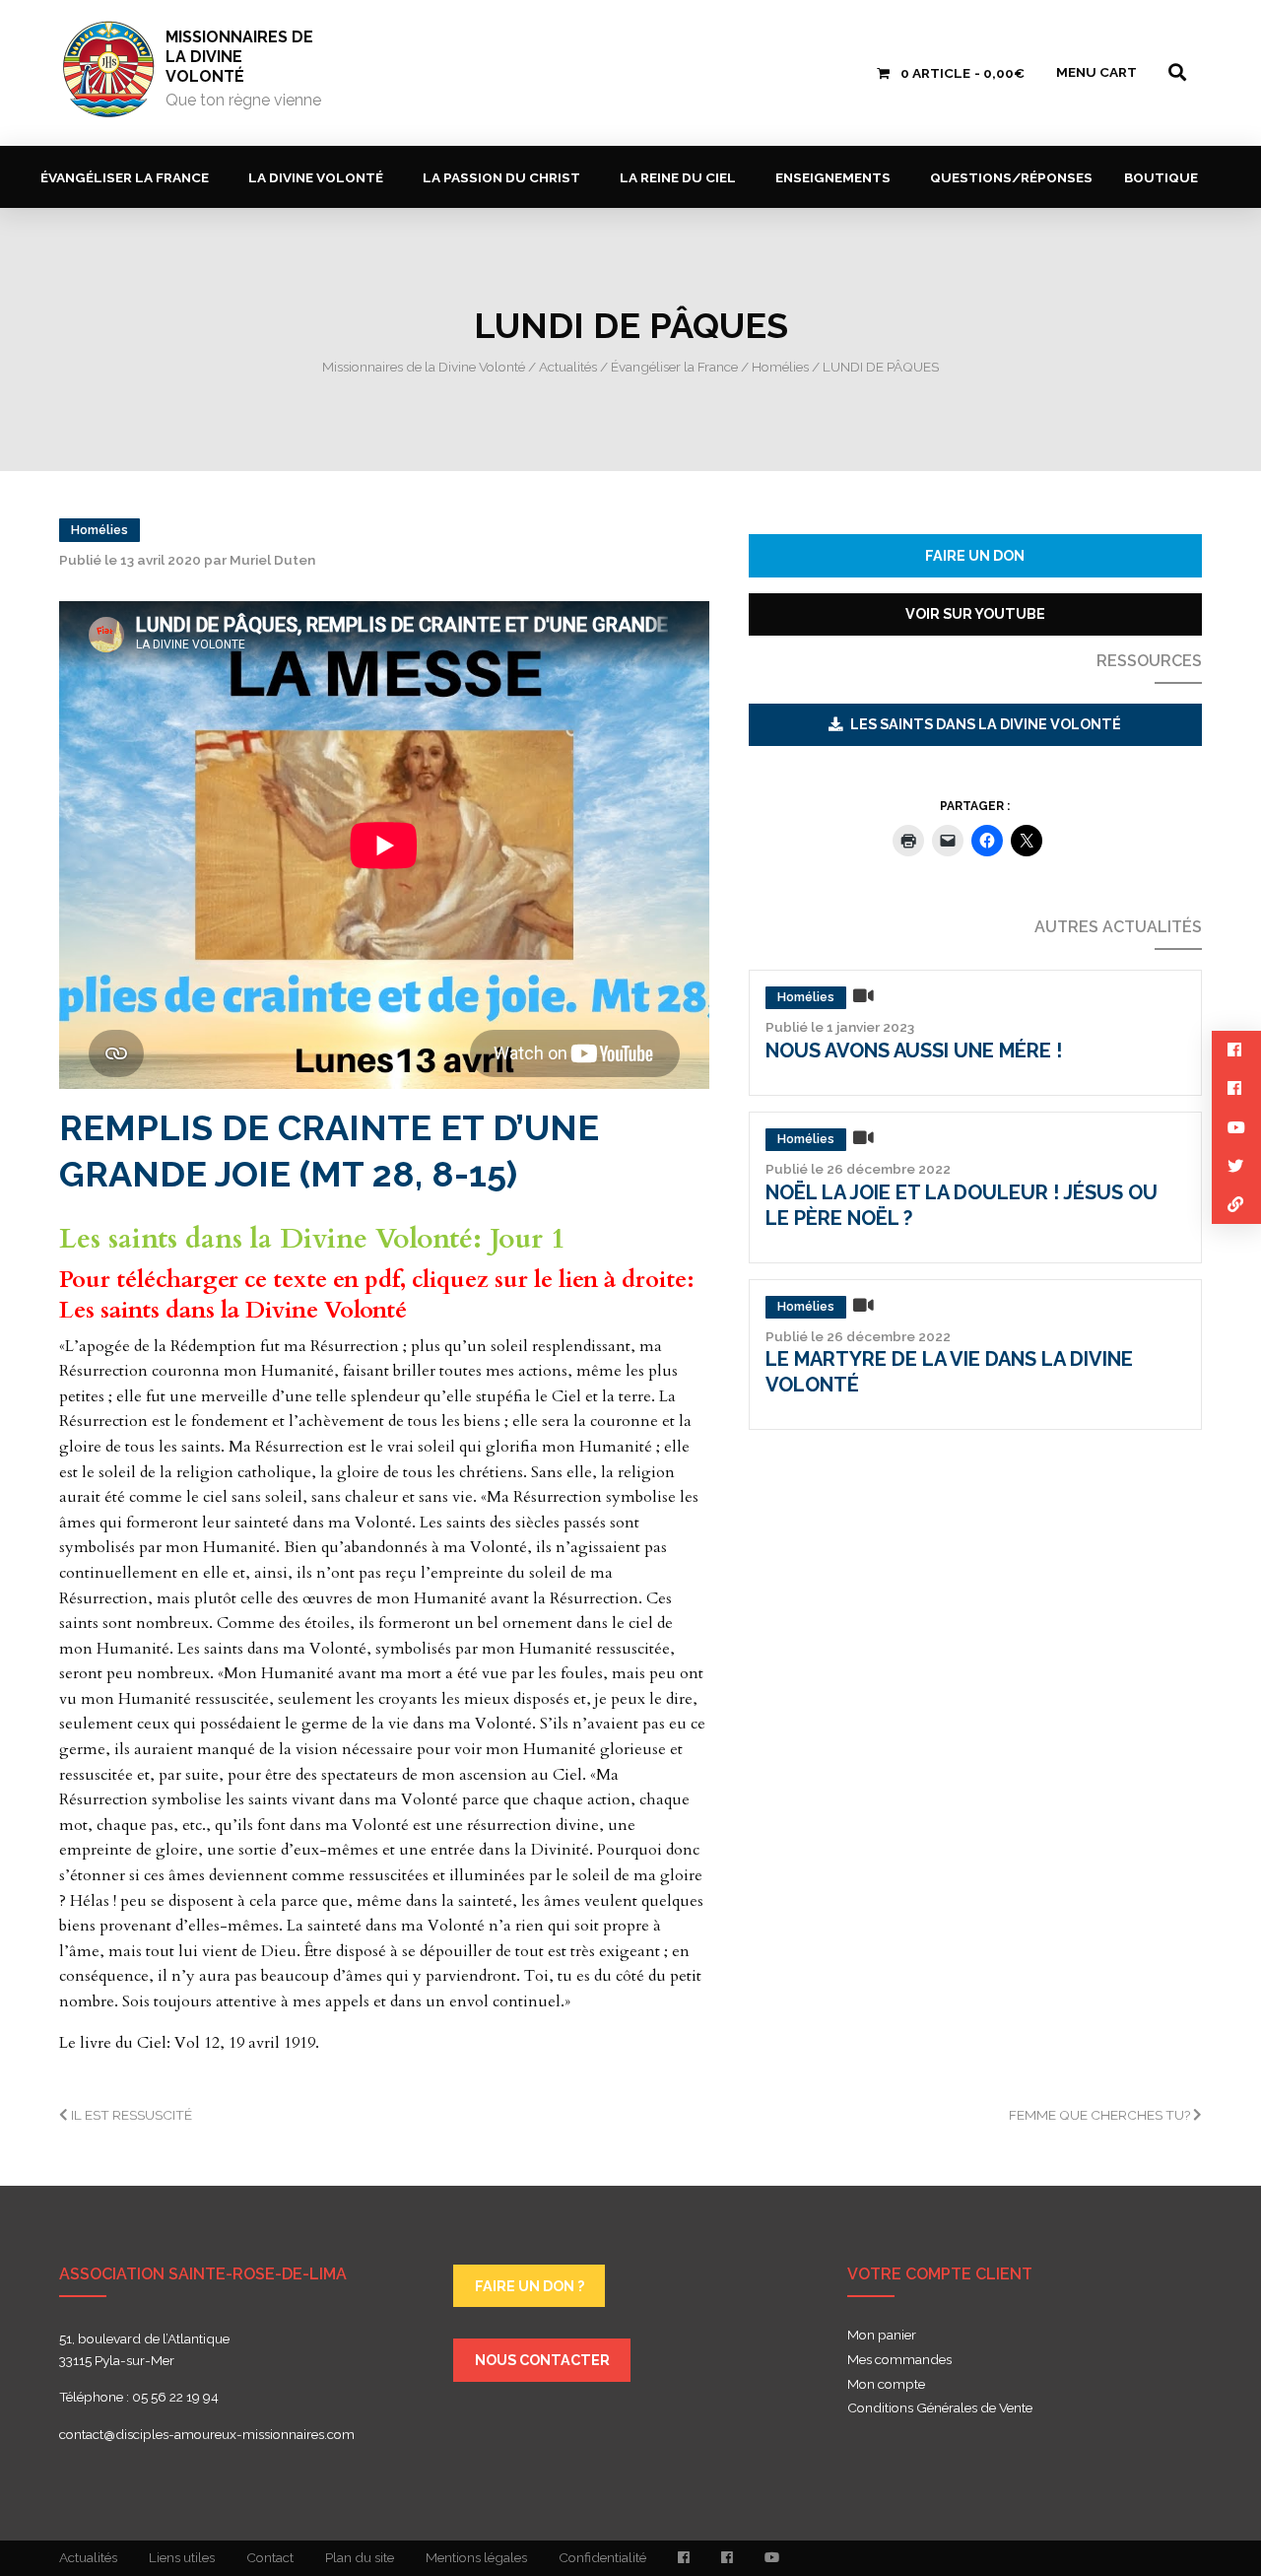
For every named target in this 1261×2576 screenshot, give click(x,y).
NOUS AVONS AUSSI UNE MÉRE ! (914, 1051)
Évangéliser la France (125, 177)
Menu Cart (1096, 72)
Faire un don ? (530, 2286)
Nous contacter (542, 2360)
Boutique (1161, 177)
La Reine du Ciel (678, 177)
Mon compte (886, 2385)
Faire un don (975, 555)
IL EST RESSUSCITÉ (130, 2115)
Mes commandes (899, 2360)
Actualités (88, 2557)
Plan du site (360, 2557)
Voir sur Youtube (975, 613)
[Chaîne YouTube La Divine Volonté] (772, 2558)
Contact (270, 2557)
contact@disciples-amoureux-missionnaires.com (207, 2434)
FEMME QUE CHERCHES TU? (1101, 2115)
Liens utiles (182, 2557)
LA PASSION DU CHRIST (501, 177)
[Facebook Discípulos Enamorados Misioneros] (727, 2558)
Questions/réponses (1011, 177)
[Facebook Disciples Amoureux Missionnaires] (684, 2558)
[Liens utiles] (1236, 1205)
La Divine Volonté (316, 177)
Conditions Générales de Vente (940, 2408)
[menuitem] (129, 177)
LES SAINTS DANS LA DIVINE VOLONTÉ (986, 724)
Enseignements (833, 177)
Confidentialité (602, 2557)
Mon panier (882, 2336)
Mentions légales (476, 2557)
